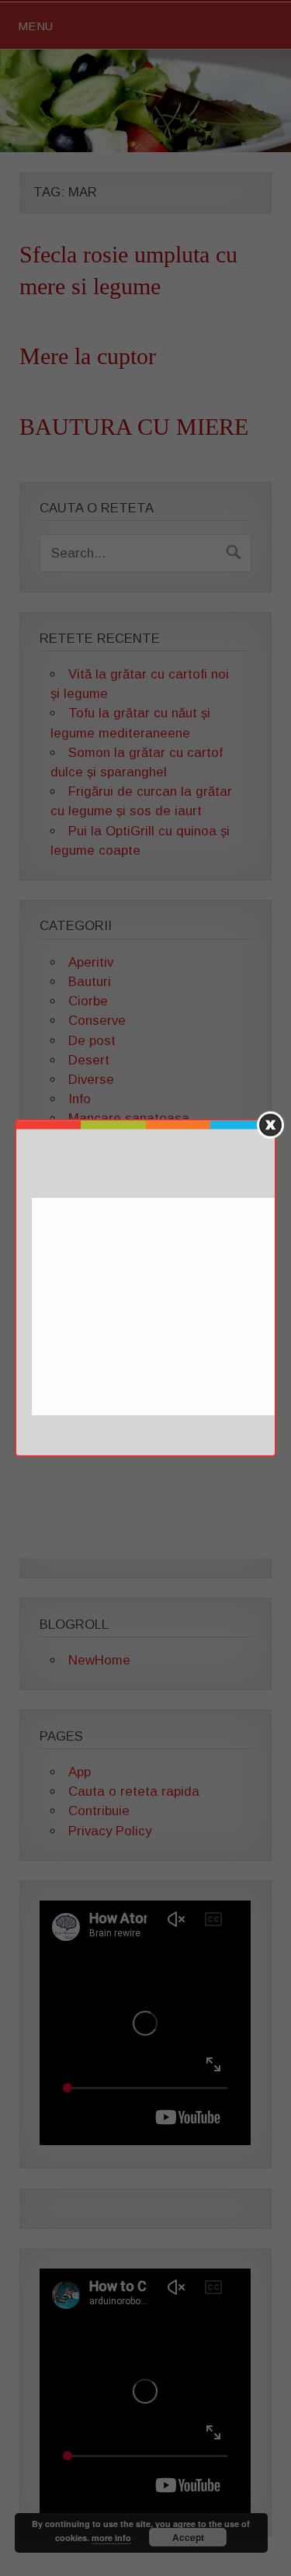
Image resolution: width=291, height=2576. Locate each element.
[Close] (270, 1125)
